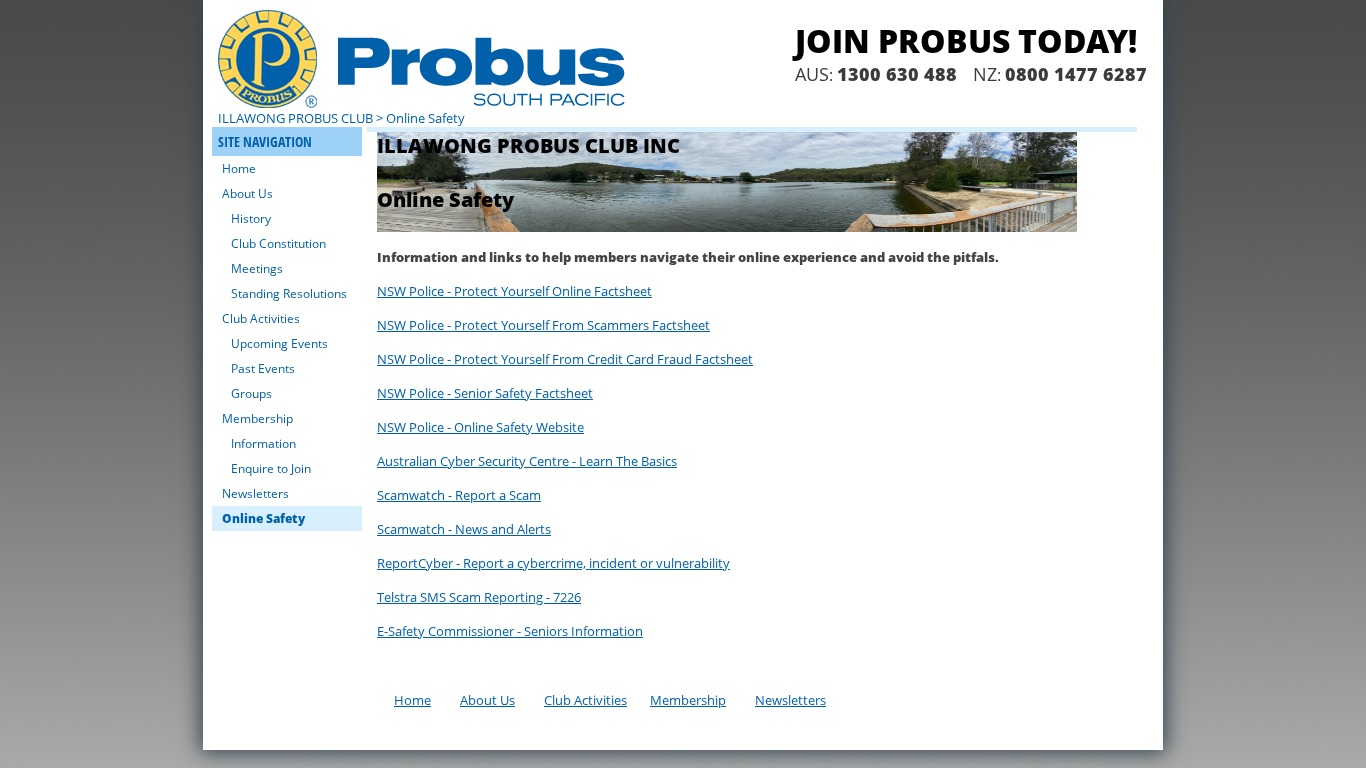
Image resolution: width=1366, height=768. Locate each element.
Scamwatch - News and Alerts (464, 529)
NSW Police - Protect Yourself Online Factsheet (514, 291)
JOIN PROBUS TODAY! (966, 40)
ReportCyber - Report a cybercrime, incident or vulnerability (553, 563)
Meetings (257, 268)
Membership (257, 418)
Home (239, 168)
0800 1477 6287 (1076, 74)
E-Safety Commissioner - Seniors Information (510, 631)
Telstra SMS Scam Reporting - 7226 (479, 597)
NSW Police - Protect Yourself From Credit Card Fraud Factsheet (565, 359)
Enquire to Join (271, 468)
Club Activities (261, 318)
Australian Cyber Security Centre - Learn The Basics (527, 461)
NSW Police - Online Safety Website (480, 427)
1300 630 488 (897, 74)
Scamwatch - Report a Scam (459, 495)
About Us (247, 193)
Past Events (263, 368)
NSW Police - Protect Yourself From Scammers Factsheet (543, 325)
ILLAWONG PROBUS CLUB (295, 118)
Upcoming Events (279, 343)
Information (263, 443)
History (251, 218)
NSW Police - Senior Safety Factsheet (485, 393)
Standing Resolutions (289, 293)
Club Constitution (278, 243)
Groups (251, 393)
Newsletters (255, 493)
